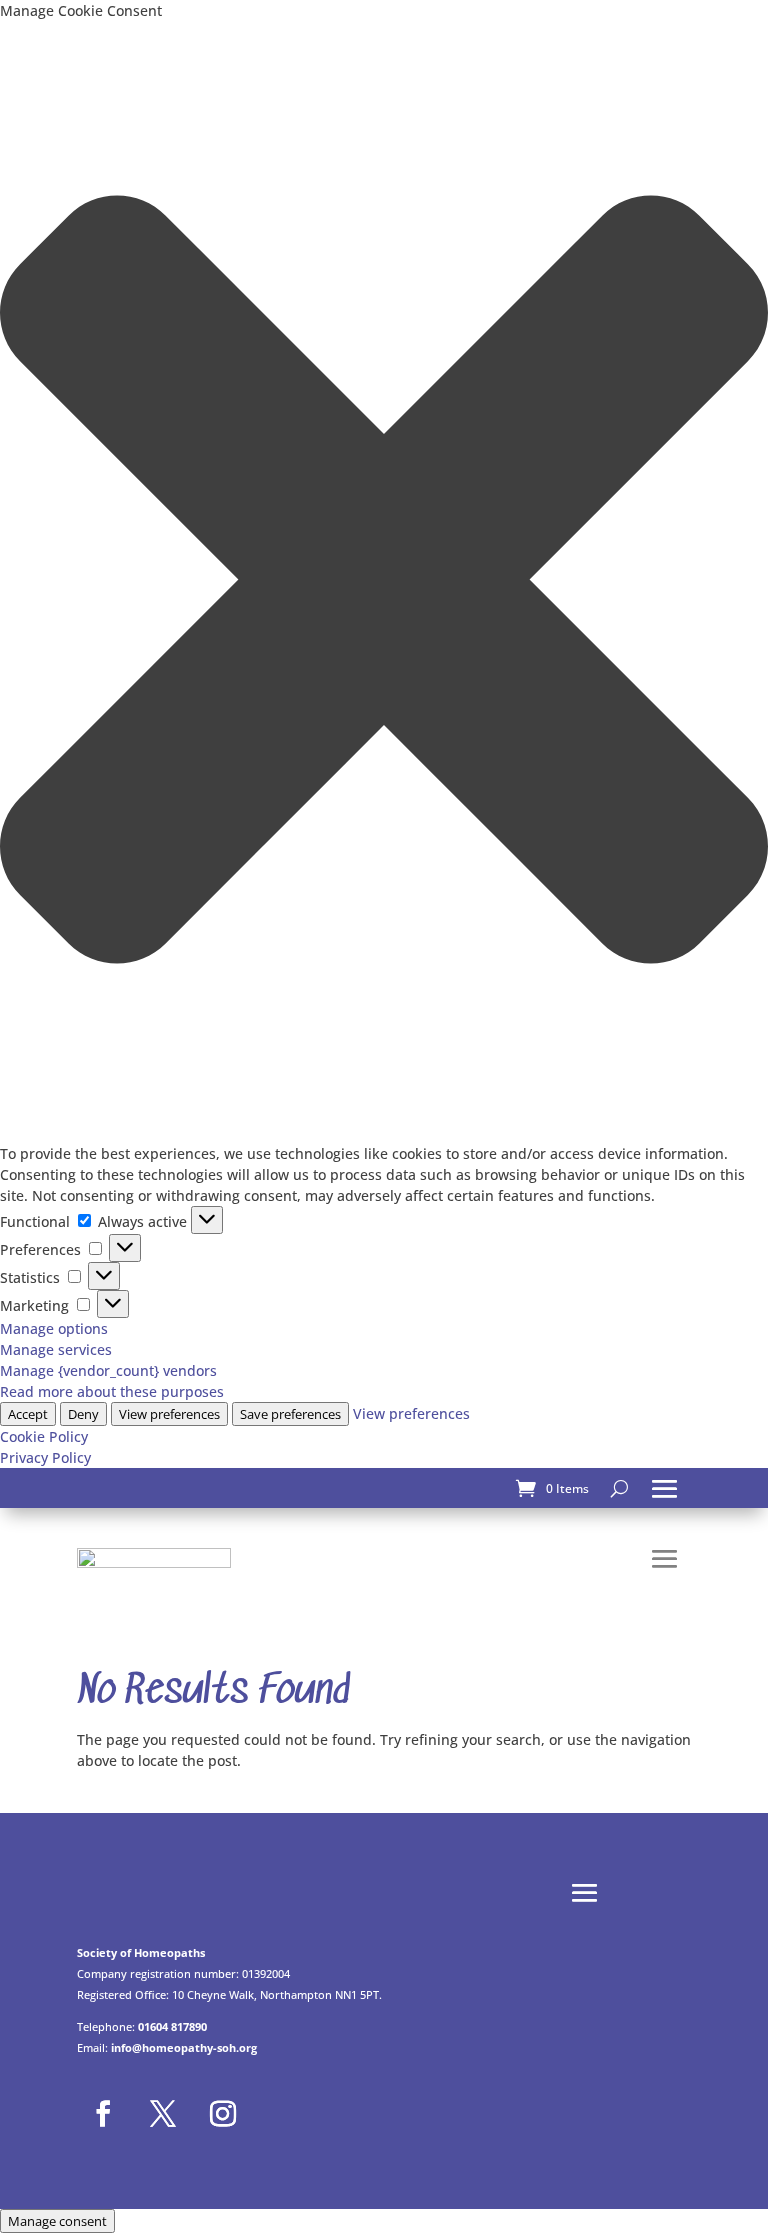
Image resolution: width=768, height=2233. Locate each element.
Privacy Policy (45, 1457)
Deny (83, 1414)
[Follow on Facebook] (103, 2114)
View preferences (169, 1414)
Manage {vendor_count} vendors (108, 1370)
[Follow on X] (163, 2114)
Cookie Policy (44, 1436)
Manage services (56, 1349)
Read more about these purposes (112, 1391)
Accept (28, 1414)
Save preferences (290, 1414)
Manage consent (57, 2221)
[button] (384, 582)
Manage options (54, 1328)
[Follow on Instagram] (223, 2114)
